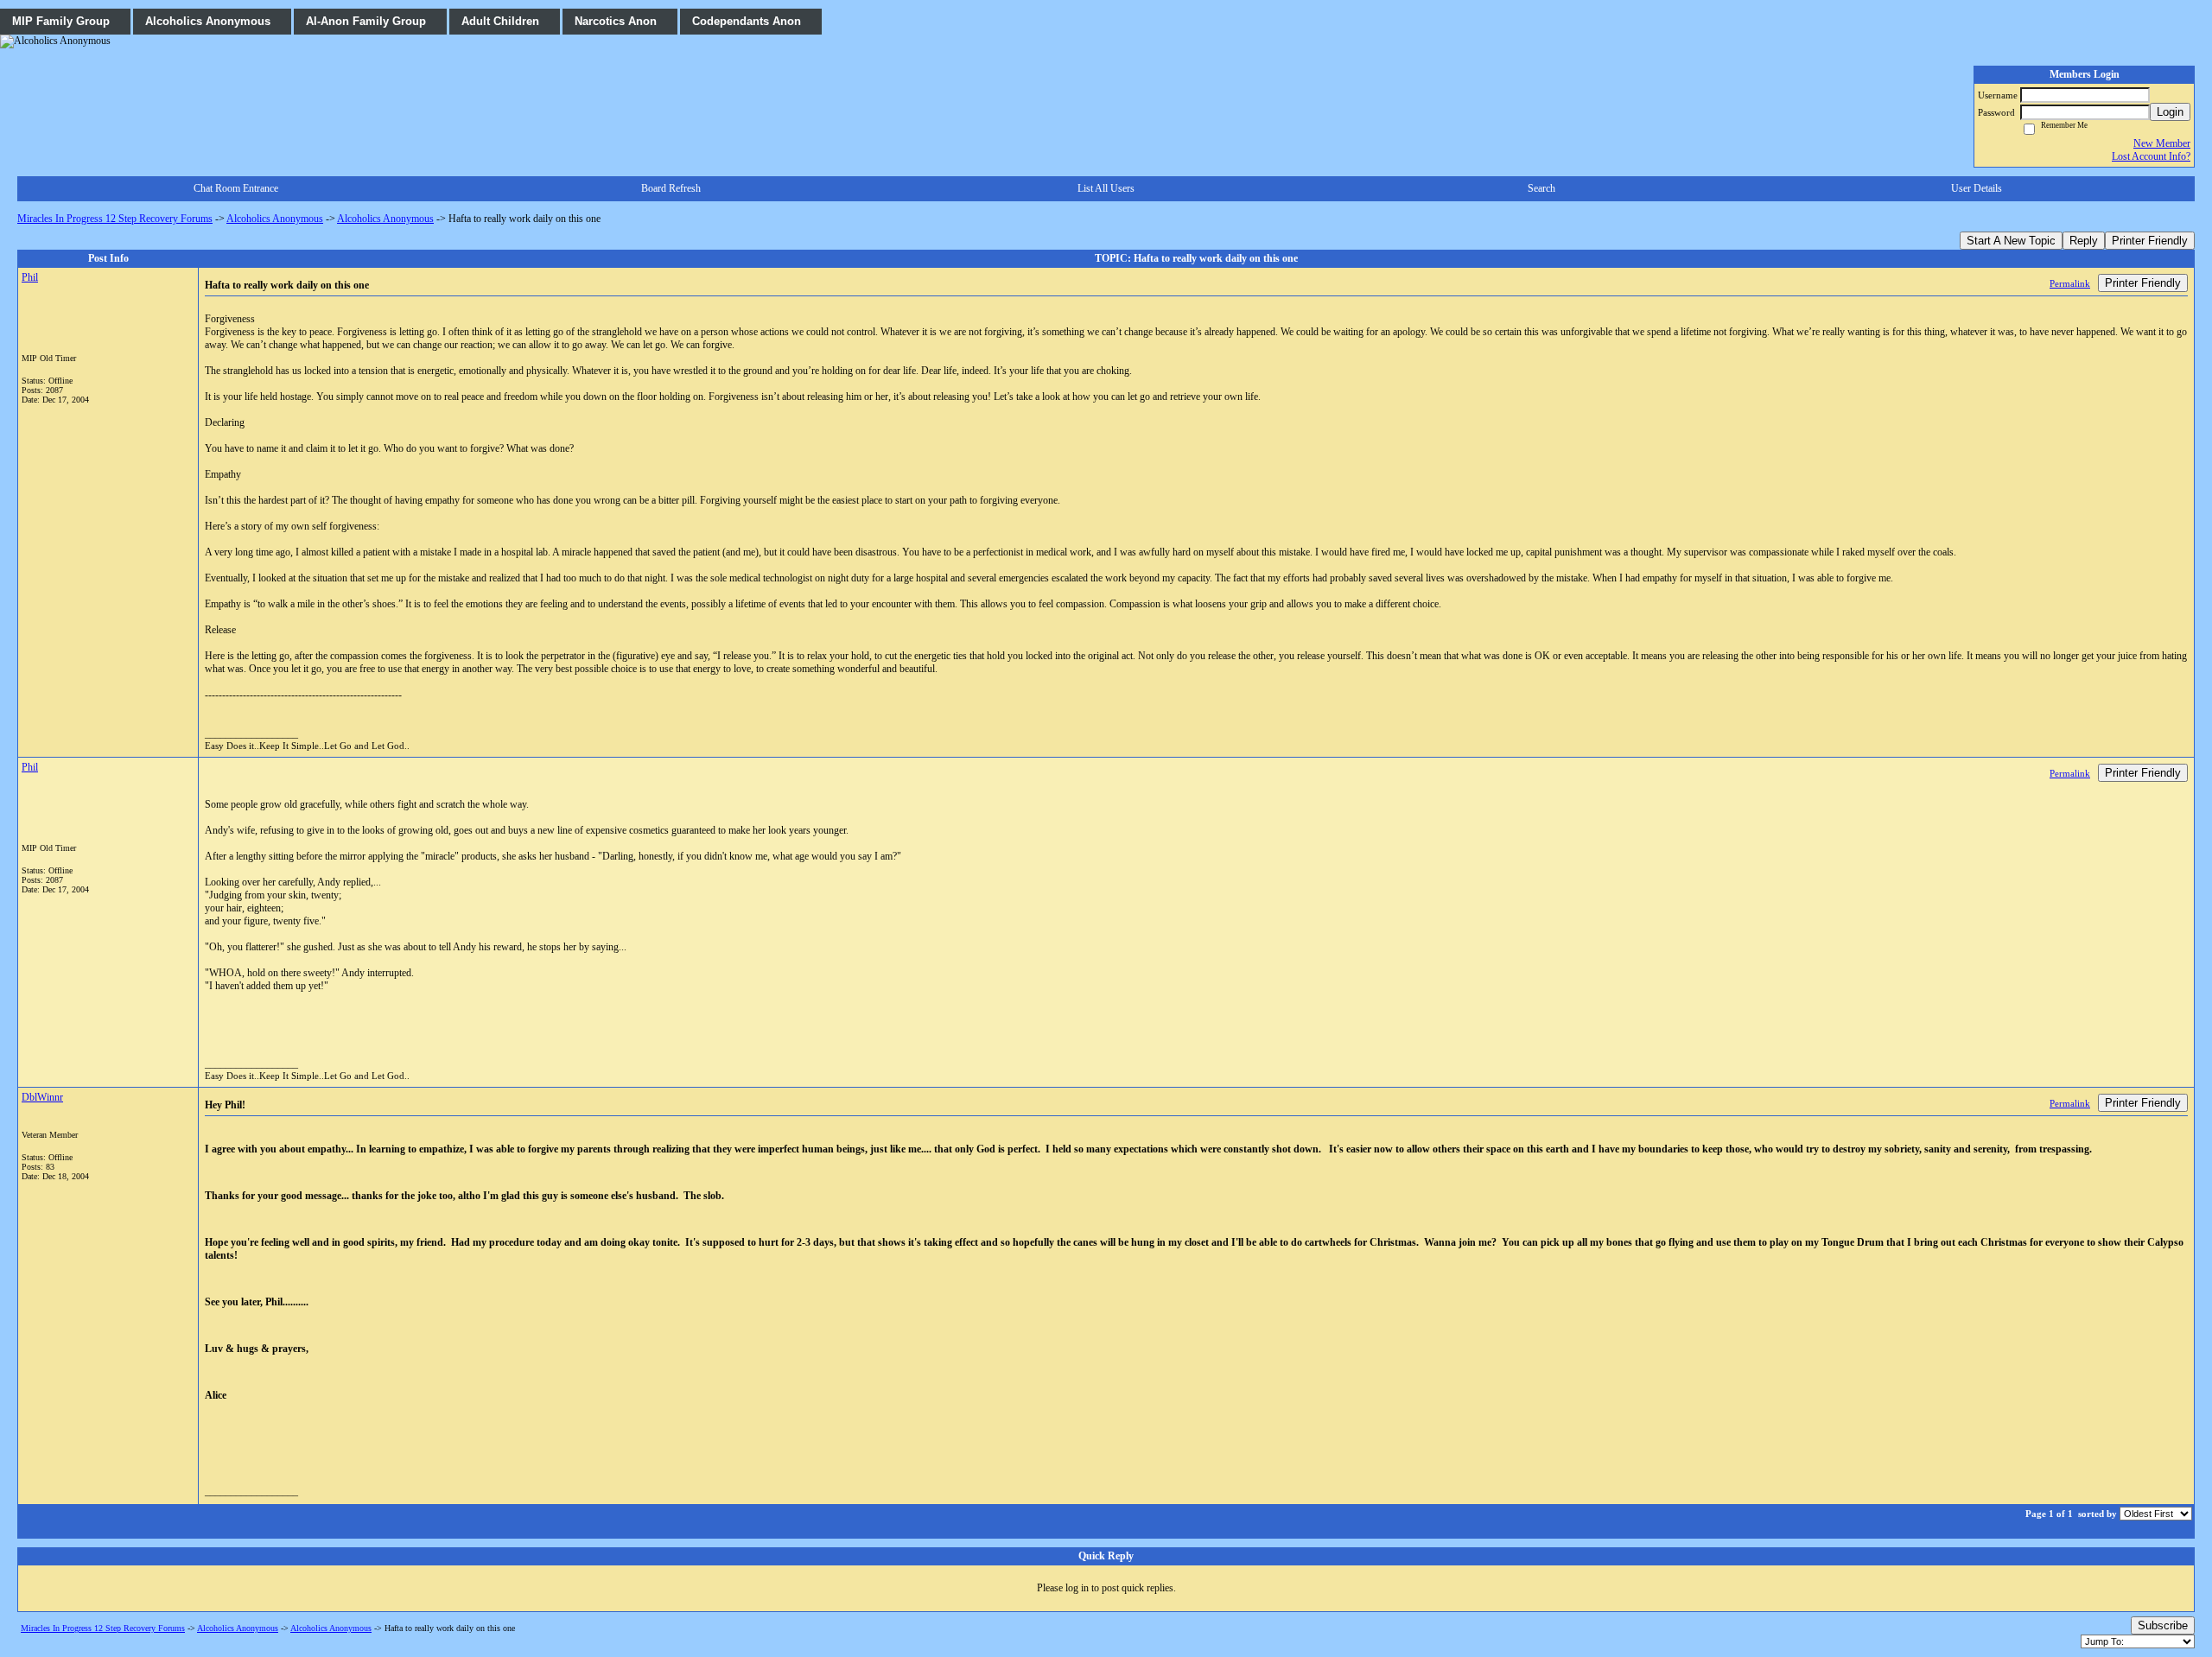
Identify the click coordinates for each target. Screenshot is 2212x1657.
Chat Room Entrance (236, 188)
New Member (2162, 143)
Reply (2084, 241)
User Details (1977, 188)
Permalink (2070, 283)
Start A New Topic (2011, 241)
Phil (30, 277)
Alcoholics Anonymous (275, 219)
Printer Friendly (2150, 241)
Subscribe (2163, 1625)
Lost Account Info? (2151, 156)
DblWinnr (42, 1097)
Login (2170, 112)
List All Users (1106, 188)
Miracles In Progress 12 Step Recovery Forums (115, 219)
